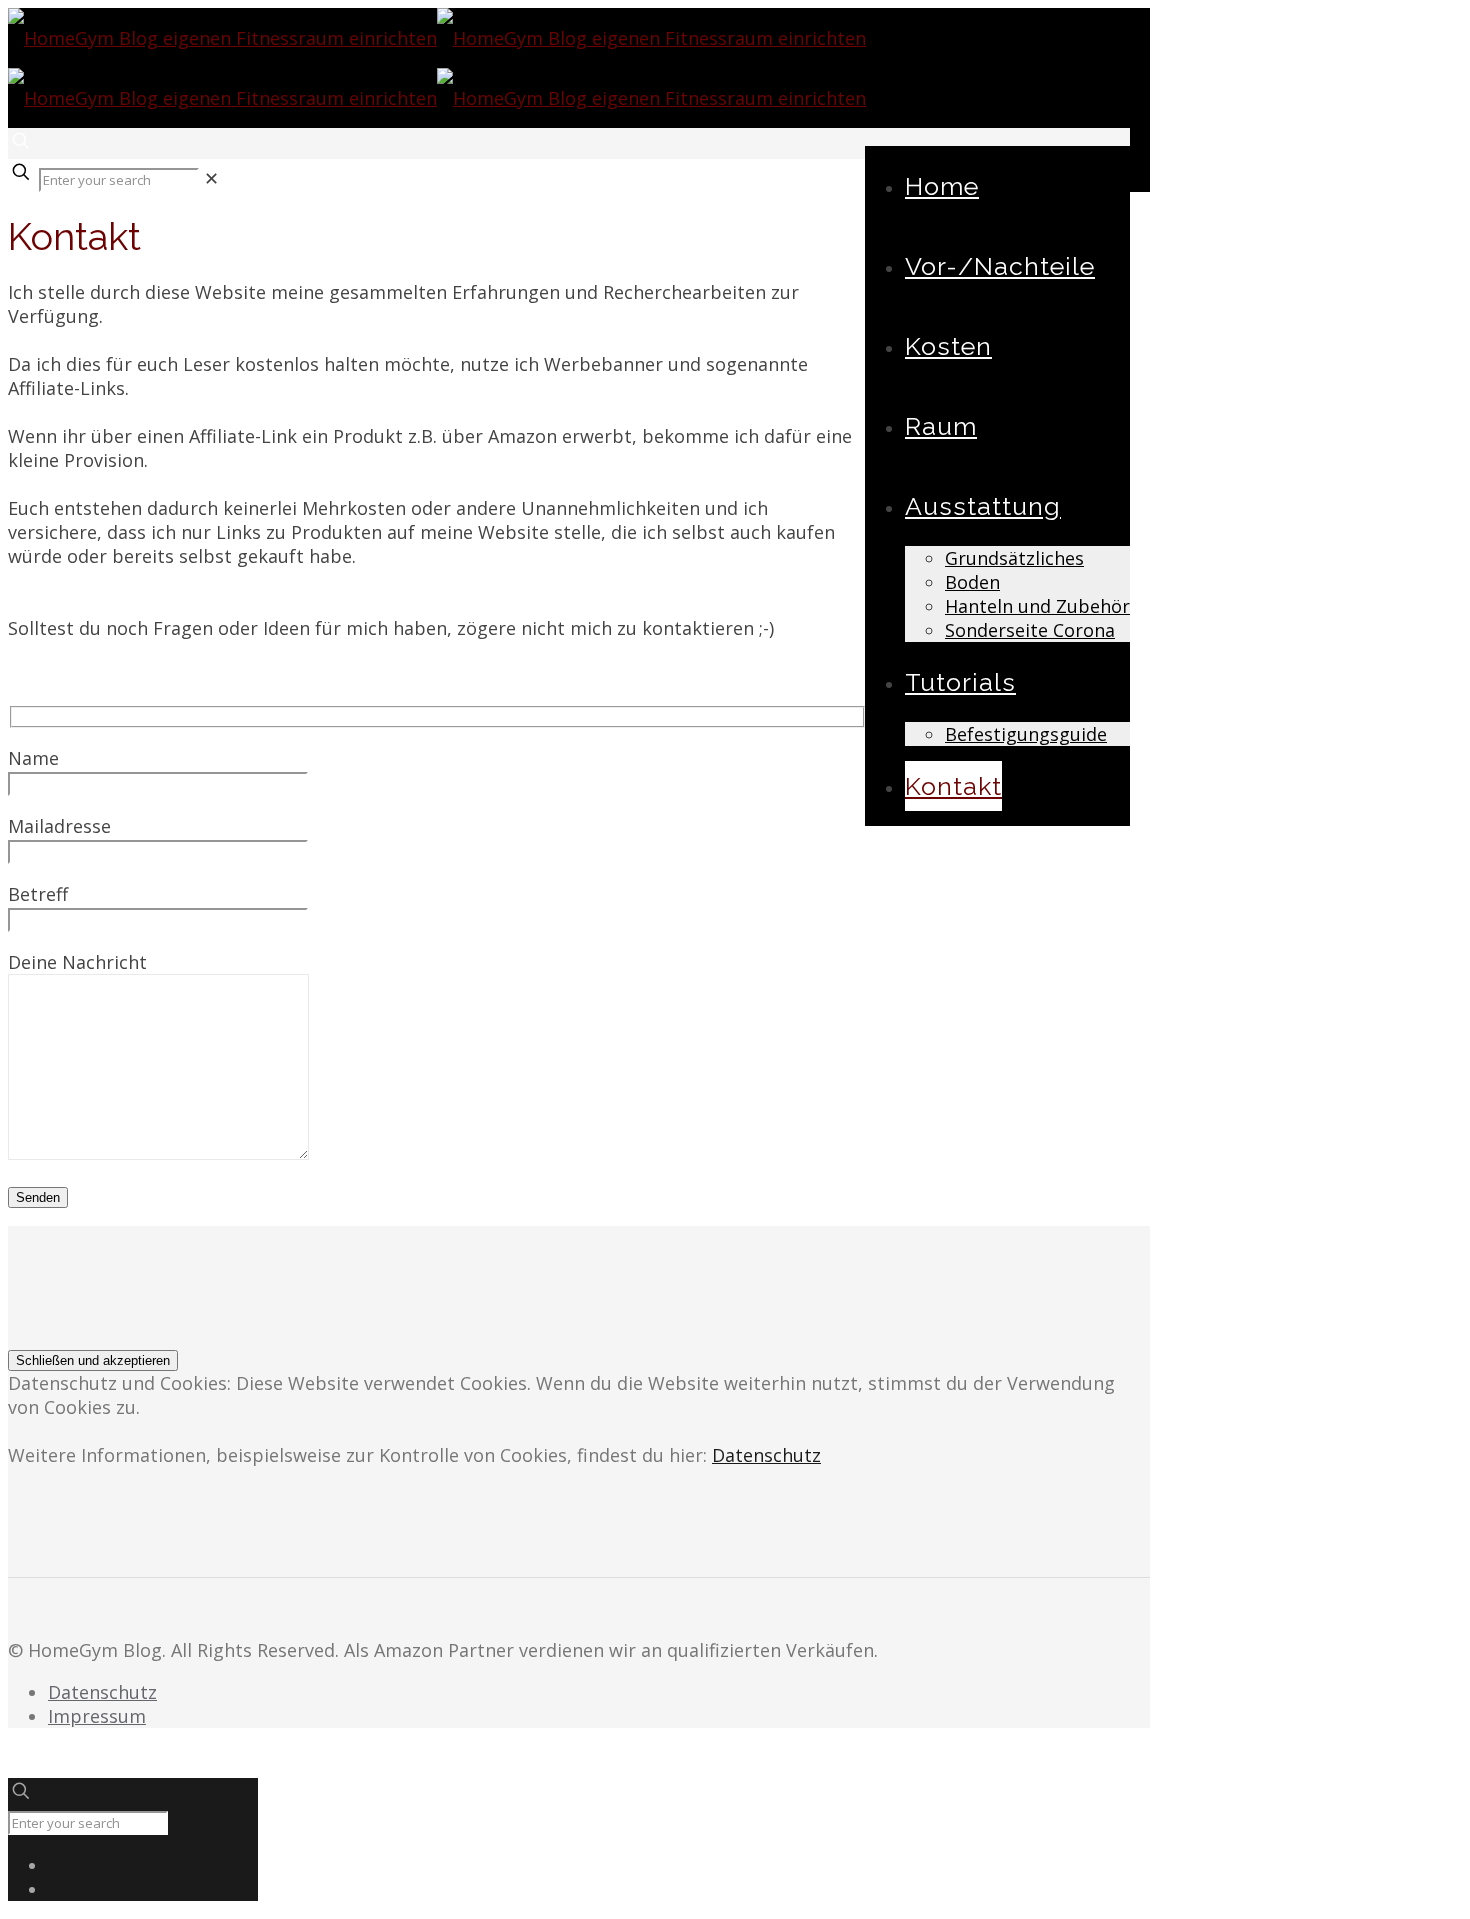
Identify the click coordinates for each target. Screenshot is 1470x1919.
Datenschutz (766, 1455)
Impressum (97, 1716)
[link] (211, 178)
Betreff (38, 894)
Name (33, 758)
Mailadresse (59, 826)
